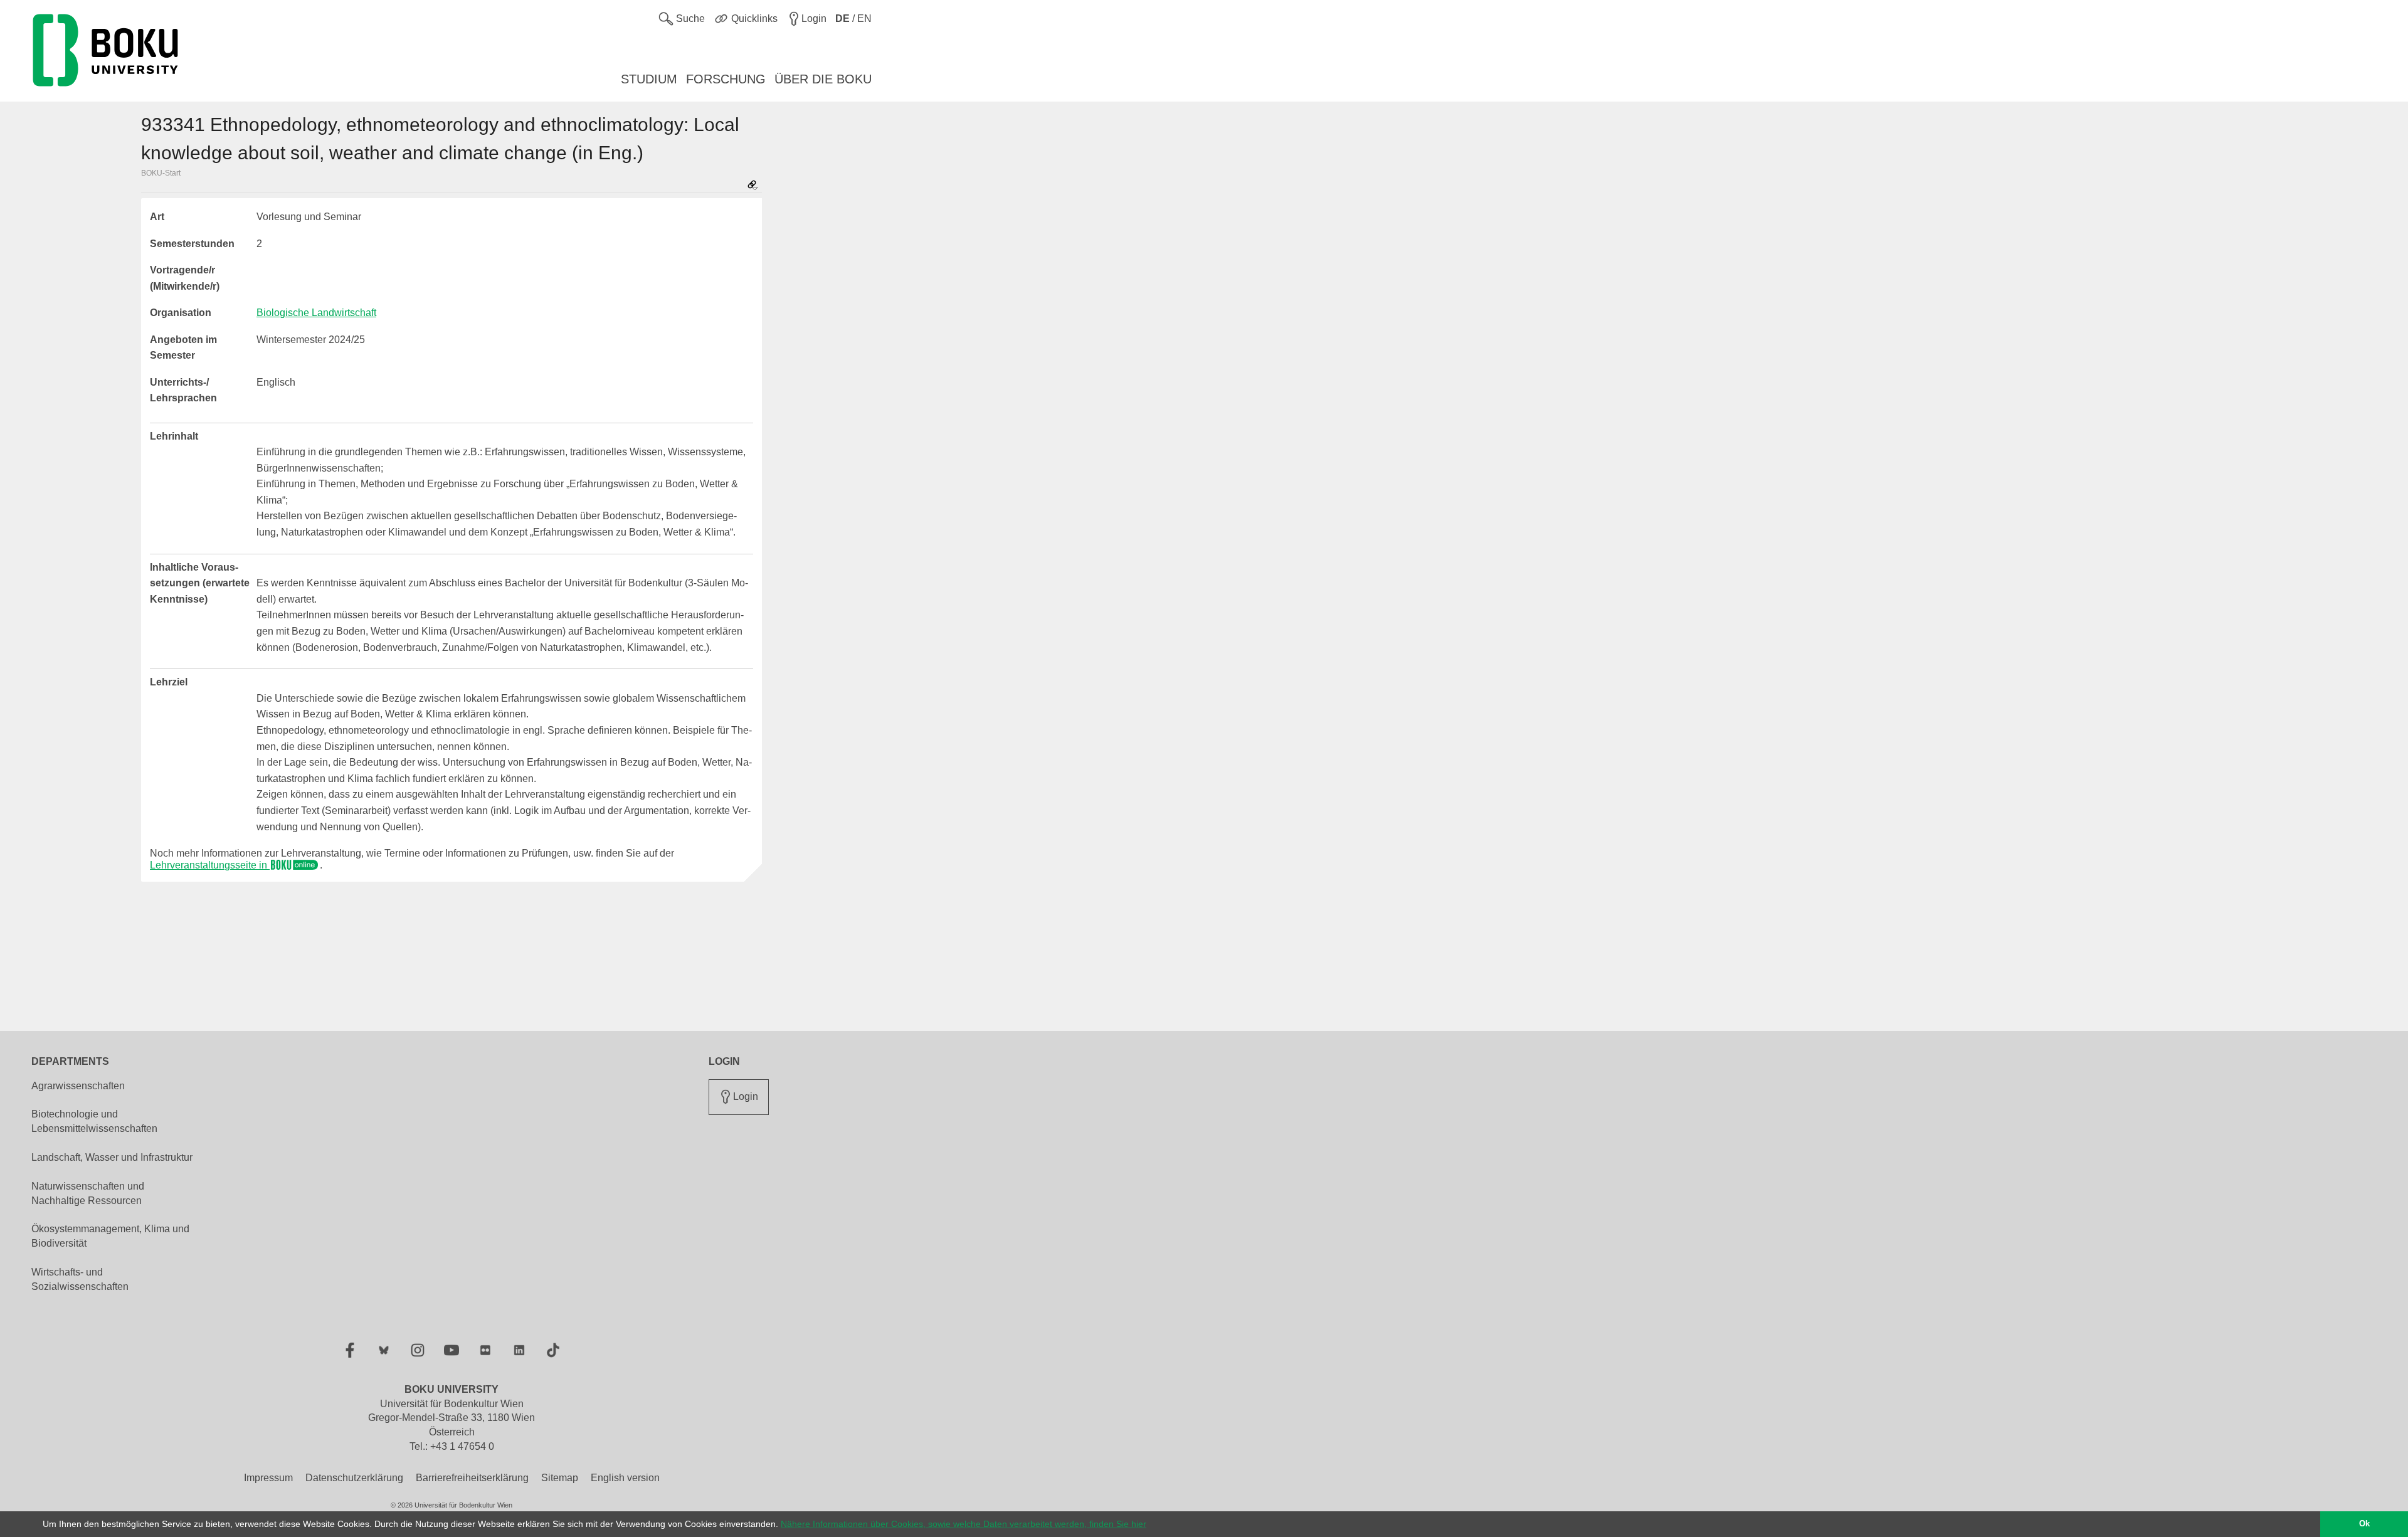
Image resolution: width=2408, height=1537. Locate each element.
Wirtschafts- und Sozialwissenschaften (80, 1279)
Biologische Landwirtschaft (316, 313)
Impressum (268, 1478)
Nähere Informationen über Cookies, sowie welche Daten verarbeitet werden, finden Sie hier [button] (964, 1524)
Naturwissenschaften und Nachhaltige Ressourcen (88, 1193)
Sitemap (560, 1478)
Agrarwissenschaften (78, 1086)
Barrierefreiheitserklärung (472, 1478)
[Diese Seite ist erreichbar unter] (752, 186)
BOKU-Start (161, 173)
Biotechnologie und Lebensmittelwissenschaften (94, 1121)
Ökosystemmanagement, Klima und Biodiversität (110, 1236)
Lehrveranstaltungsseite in (210, 865)
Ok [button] (2364, 1524)
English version (625, 1478)
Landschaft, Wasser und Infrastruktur (112, 1157)
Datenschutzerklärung (354, 1478)
